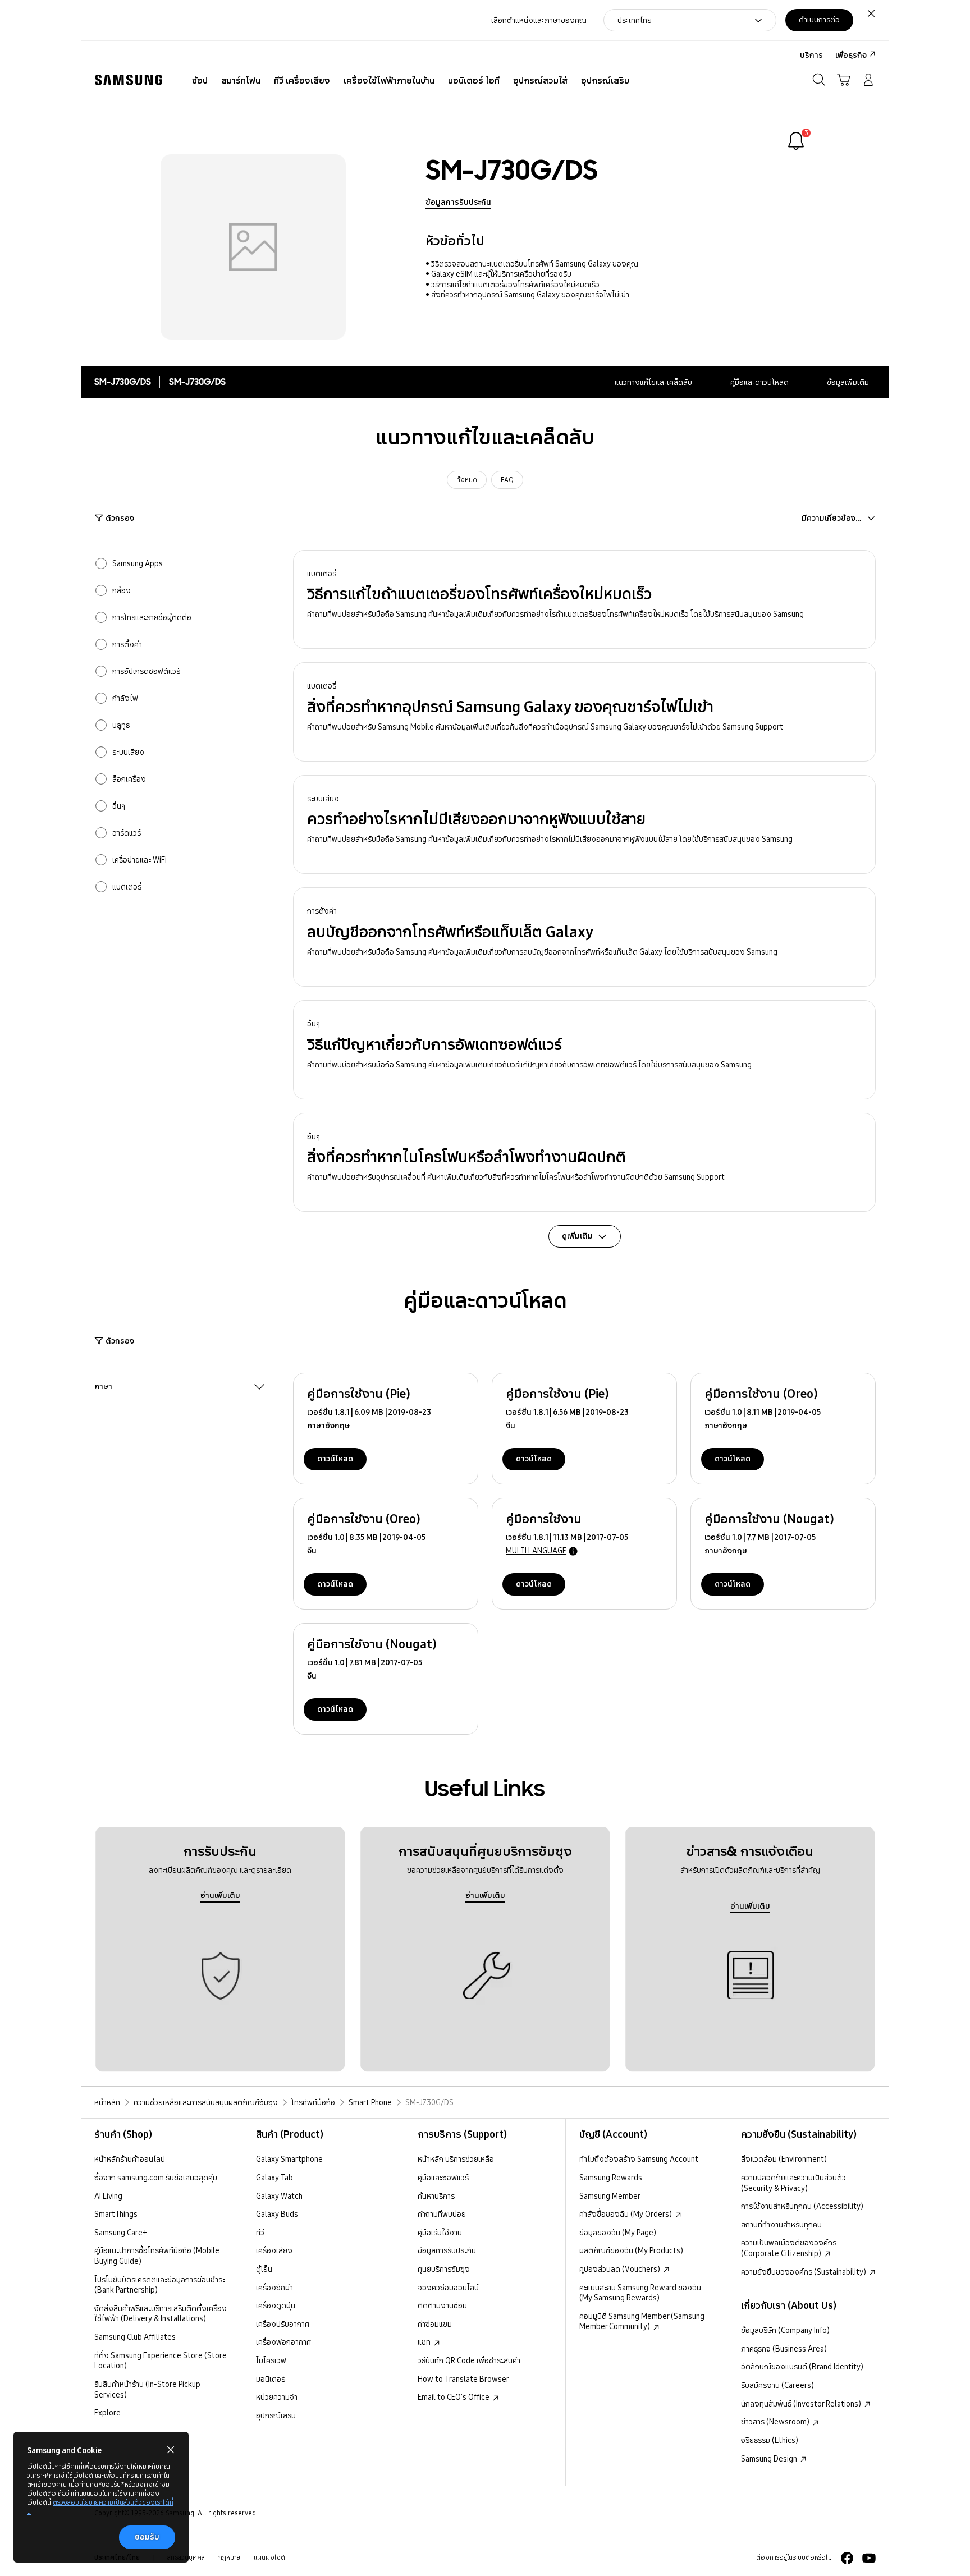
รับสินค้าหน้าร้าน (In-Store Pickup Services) (147, 2389)
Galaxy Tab (274, 2178)
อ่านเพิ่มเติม (220, 1895)
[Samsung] (129, 80)
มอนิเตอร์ (271, 2379)
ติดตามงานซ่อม (442, 2305)
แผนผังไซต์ (269, 2557)
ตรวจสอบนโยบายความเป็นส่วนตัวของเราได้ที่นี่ (100, 2507)
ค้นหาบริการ (436, 2196)
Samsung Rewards (611, 2178)
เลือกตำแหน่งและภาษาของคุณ (539, 20)
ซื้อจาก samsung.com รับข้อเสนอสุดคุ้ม (156, 2178)
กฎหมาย (229, 2557)
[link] (796, 141)
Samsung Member (610, 2196)
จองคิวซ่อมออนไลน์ (448, 2288)
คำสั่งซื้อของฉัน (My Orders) (626, 2214)
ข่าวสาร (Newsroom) (776, 2422)
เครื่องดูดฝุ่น (276, 2305)
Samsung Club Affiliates (135, 2337)
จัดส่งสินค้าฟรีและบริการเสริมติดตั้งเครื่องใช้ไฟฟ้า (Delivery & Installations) (161, 2314)
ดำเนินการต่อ (819, 20)
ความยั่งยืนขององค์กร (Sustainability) (804, 2272)
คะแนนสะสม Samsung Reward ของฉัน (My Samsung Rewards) (640, 2293)
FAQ (507, 480)
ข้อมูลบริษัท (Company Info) (785, 2330)
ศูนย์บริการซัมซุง (444, 2269)
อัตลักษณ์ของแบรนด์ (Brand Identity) (802, 2367)
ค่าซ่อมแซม (435, 2324)
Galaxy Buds (277, 2214)
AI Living (108, 2196)
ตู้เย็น (264, 2269)
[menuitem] (200, 81)
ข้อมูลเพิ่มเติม (848, 382)
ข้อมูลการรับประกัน (458, 202)
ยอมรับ (147, 2537)
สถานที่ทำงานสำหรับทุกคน (781, 2225)
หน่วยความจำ (277, 2397)
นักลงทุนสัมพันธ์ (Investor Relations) (802, 2404)
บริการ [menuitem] (811, 55)
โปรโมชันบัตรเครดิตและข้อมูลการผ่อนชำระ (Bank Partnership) (160, 2285)
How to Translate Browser (463, 2379)
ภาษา (103, 1387)
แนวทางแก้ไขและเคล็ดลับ (653, 382)
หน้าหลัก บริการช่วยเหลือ (456, 2159)
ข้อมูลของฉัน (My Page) (618, 2233)
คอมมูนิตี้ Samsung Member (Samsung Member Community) (642, 2321)
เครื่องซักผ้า (274, 2288)
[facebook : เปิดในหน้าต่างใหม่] (847, 2558)
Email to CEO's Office (454, 2397)
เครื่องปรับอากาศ (283, 2324)
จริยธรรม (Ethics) (770, 2440)
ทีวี (260, 2233)
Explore (107, 2413)
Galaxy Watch (279, 2196)
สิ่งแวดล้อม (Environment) (784, 2159)
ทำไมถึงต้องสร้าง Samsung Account (639, 2159)
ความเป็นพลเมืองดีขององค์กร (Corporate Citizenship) (789, 2248)
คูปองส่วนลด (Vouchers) (621, 2269)
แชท (425, 2342)
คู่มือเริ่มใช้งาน (440, 2233)
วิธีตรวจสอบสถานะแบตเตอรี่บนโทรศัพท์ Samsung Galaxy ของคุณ (535, 264)
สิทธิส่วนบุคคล (186, 2557)
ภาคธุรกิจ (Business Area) (784, 2349)
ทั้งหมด (467, 480)
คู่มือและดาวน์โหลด (759, 382)
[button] (584, 600)
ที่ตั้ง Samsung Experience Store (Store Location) (161, 2361)
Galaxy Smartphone (289, 2159)
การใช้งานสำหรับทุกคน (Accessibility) (802, 2206)
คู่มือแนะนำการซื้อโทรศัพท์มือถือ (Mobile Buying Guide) (157, 2256)
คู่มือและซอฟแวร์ (443, 2178)
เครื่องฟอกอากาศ (283, 2342)
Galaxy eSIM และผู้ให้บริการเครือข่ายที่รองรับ (501, 274)
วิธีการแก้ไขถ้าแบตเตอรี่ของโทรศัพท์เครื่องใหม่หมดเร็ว (515, 285)
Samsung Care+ (121, 2233)
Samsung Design (770, 2459)
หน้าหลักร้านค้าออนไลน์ (130, 2159)
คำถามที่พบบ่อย (442, 2214)
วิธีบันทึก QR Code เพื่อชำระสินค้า (469, 2360)
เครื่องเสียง (274, 2250)
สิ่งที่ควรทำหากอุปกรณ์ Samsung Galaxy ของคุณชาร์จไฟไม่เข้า (530, 295)
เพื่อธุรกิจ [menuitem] (851, 55)
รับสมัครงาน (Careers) (777, 2385)
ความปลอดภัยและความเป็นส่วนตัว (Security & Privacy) (793, 2183)
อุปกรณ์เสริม (276, 2415)
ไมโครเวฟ (271, 2360)
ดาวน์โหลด (335, 1459)
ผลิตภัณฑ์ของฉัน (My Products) (631, 2250)
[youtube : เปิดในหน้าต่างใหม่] (869, 2558)
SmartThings (116, 2214)
